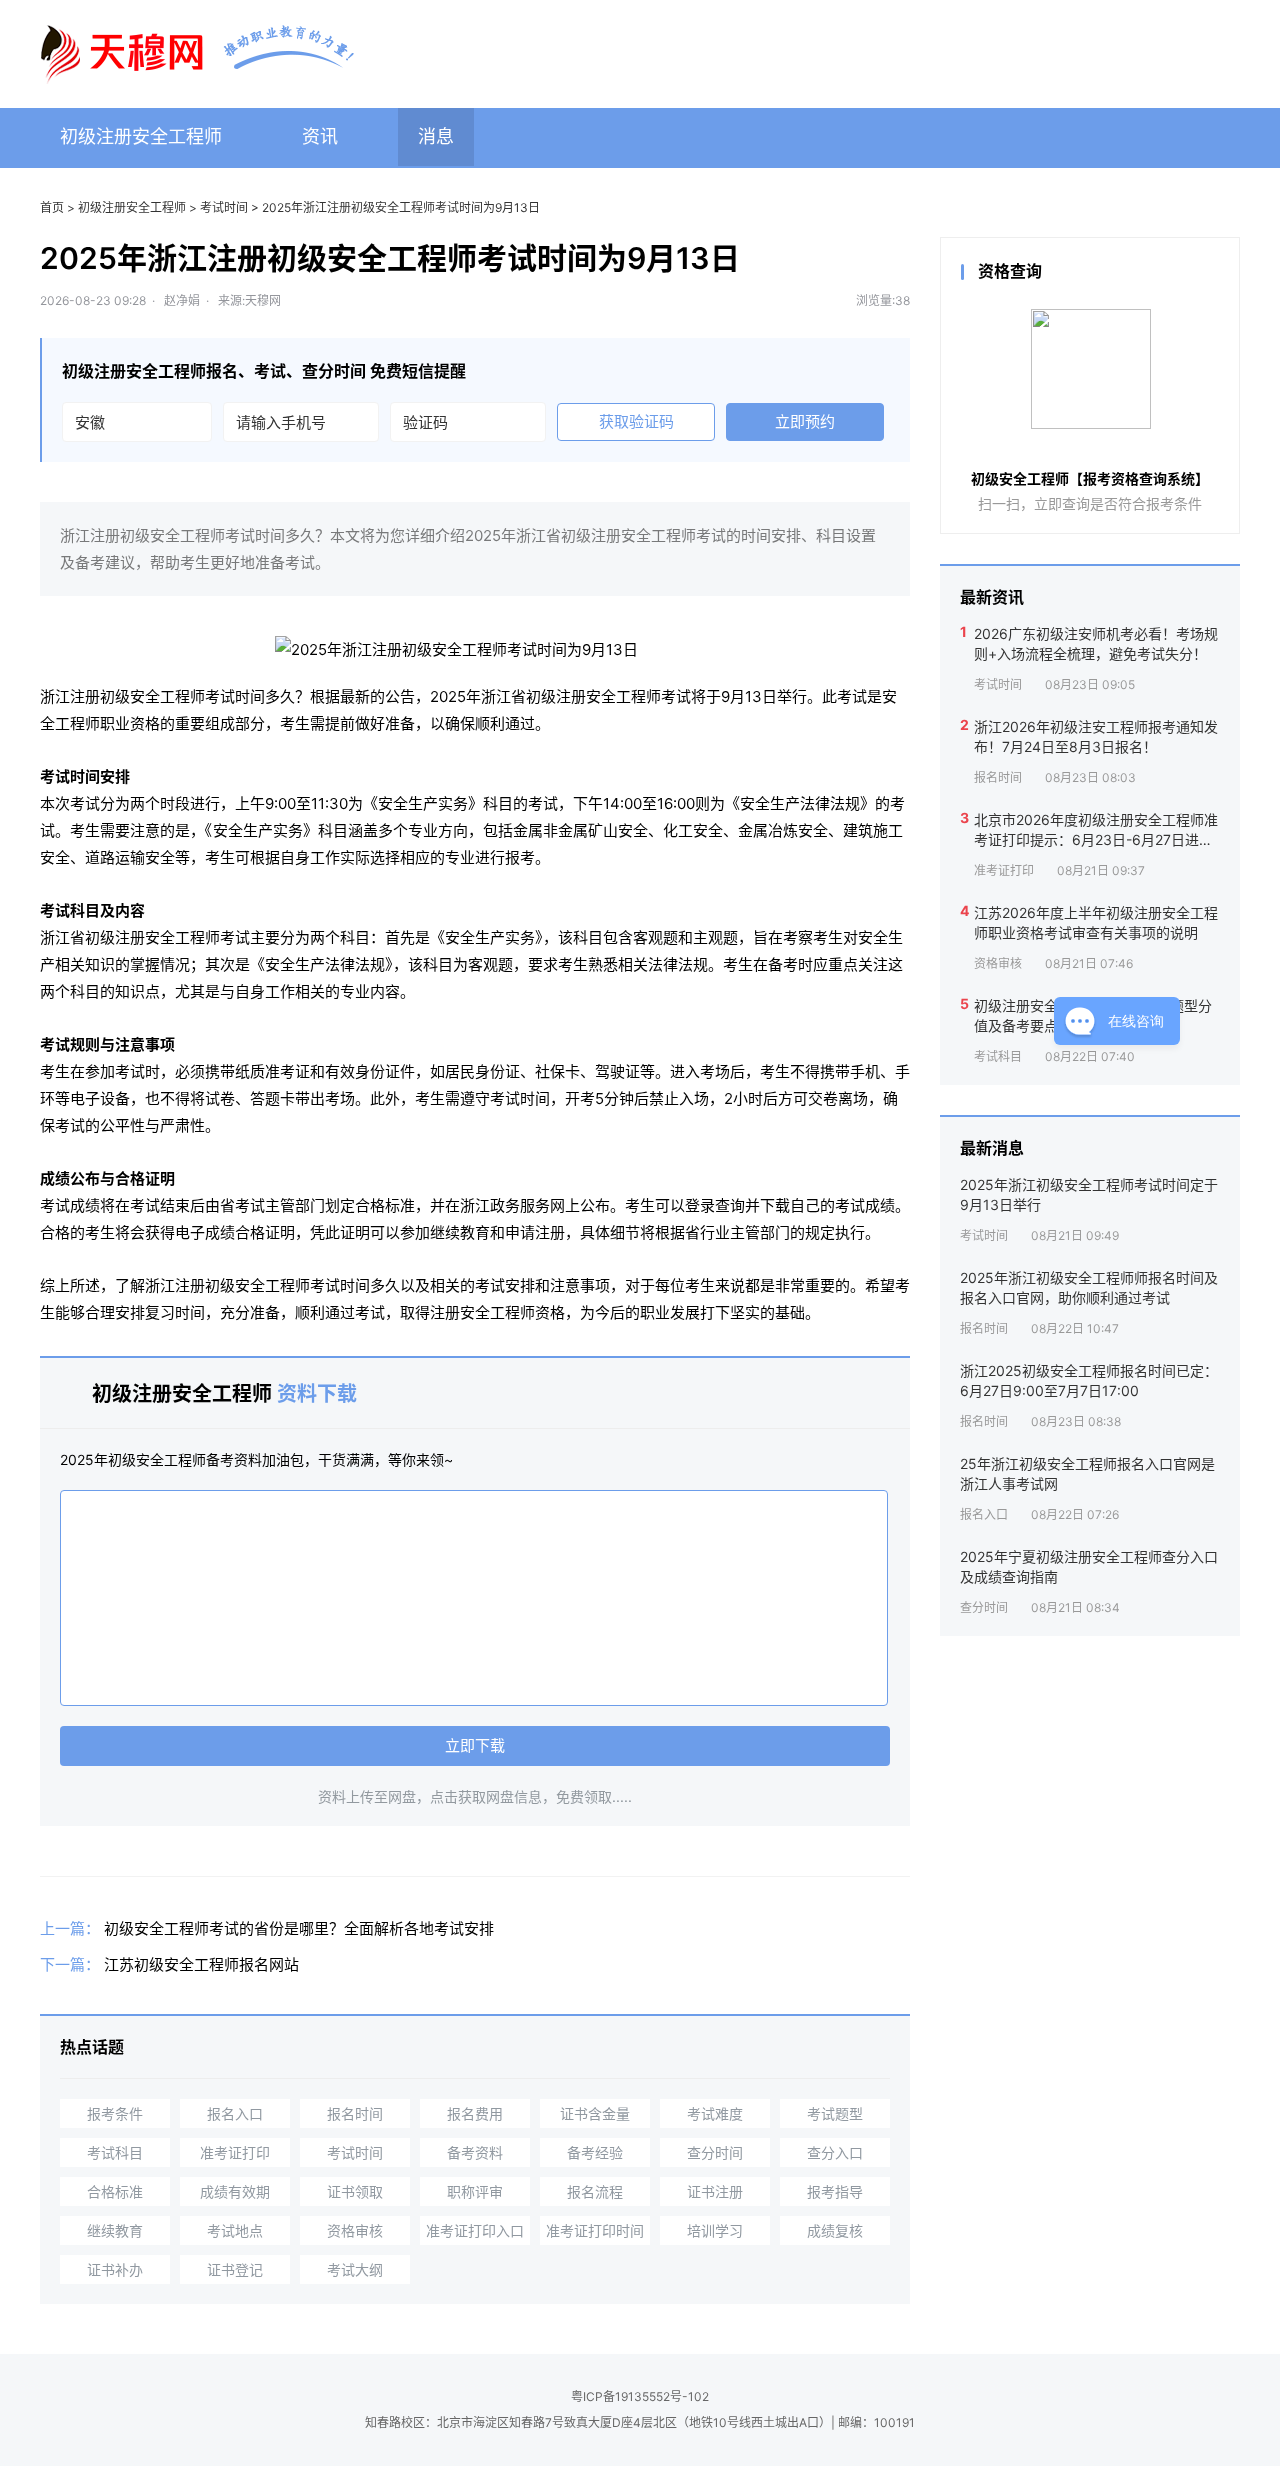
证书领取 (355, 2191)
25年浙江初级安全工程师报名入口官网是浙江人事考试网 (1087, 1473)
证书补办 (115, 2269)
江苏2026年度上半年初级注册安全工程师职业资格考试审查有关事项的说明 (1096, 922)
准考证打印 (235, 2152)
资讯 (320, 136)
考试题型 (835, 2113)
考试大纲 (355, 2269)
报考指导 (835, 2191)
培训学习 (715, 2230)
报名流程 (595, 2191)
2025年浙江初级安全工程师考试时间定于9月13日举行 (1089, 1194)
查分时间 (715, 2152)
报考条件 (115, 2113)
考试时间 (224, 207)
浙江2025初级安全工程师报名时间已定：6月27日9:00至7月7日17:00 (1089, 1380)
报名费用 (475, 2113)
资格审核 (355, 2230)
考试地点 (235, 2230)
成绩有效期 (235, 2191)
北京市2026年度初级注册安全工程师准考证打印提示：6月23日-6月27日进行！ (1096, 830)
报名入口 (235, 2113)
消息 (436, 136)
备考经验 (595, 2152)
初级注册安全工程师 (141, 136)
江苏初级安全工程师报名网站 (201, 1964)
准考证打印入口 (475, 2230)
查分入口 (835, 2152)
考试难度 (715, 2113)
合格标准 (115, 2191)
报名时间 (355, 2113)
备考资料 (475, 2152)
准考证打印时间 (595, 2230)
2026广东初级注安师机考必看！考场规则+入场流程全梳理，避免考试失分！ (1096, 643)
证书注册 (715, 2191)
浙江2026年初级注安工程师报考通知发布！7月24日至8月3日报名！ (1096, 736)
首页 (52, 207)
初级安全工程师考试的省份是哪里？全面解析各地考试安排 (299, 1928)
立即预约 (805, 421)
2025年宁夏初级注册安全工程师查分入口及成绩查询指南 (1089, 1566)
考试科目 (115, 2152)
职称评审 (475, 2191)
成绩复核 (835, 2230)
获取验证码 (636, 421)
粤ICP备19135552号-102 (640, 2396)
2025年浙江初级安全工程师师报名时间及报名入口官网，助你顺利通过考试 (1089, 1287)
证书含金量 (595, 2113)
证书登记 (235, 2269)
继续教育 (115, 2230)
